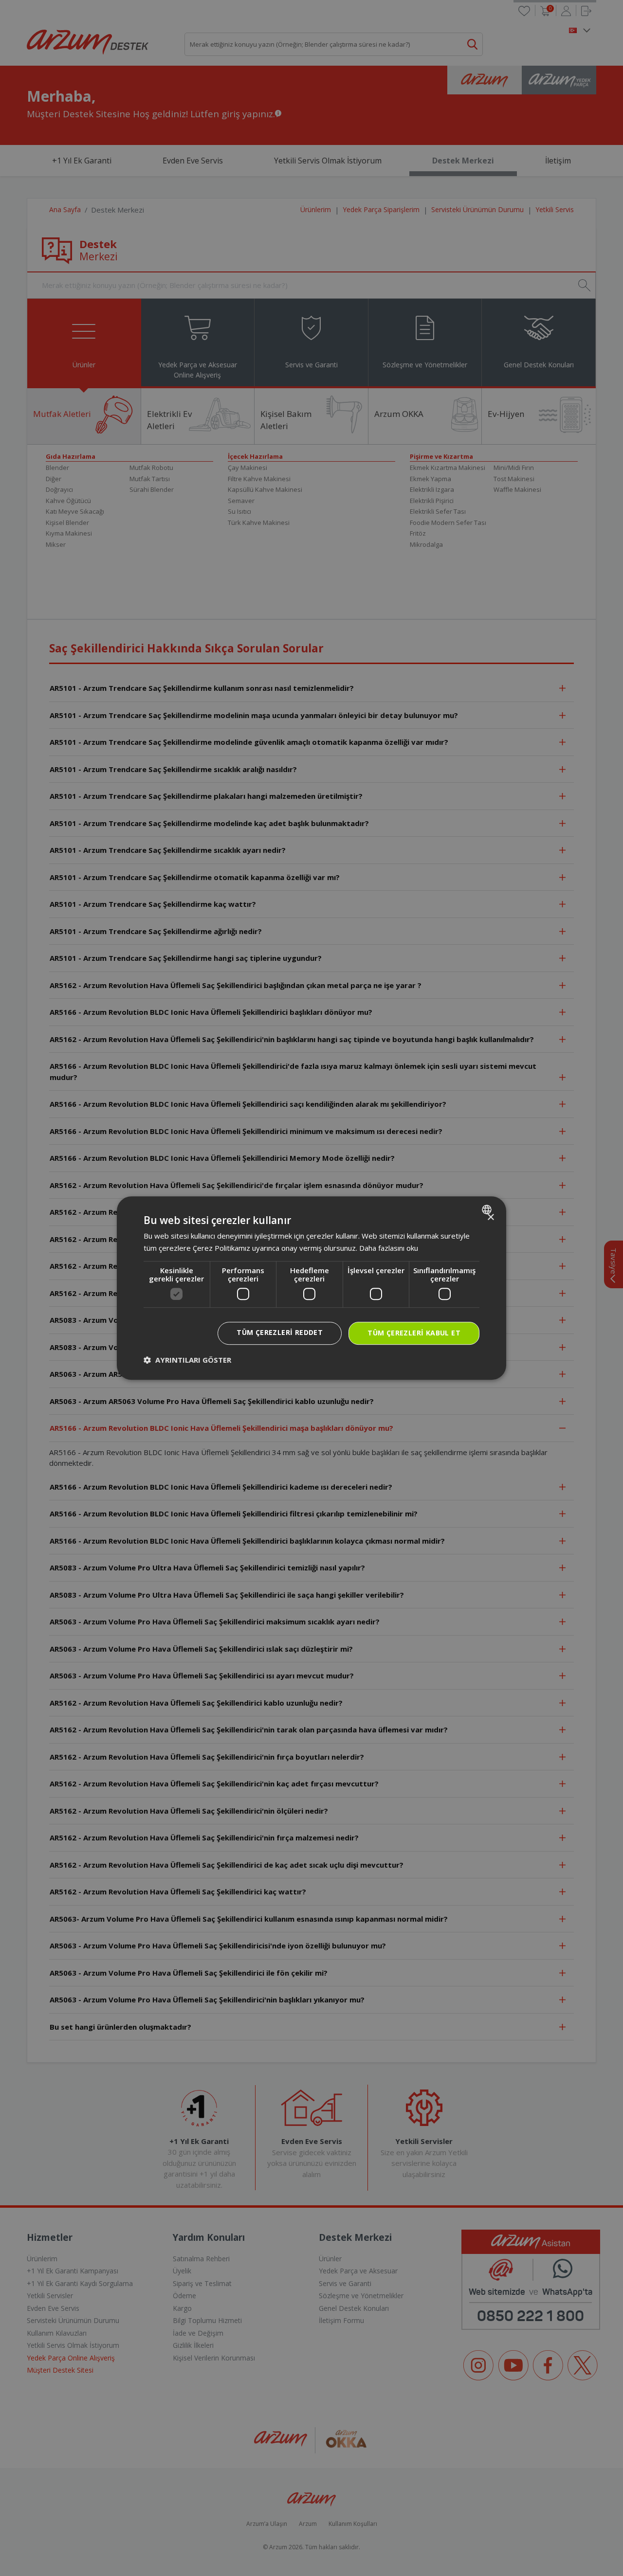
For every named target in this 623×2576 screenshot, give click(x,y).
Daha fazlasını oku (389, 1248)
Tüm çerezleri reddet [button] (280, 1333)
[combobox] (488, 1209)
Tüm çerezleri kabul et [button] (414, 1333)
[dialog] (311, 1288)
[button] (187, 1360)
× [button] (490, 1217)
